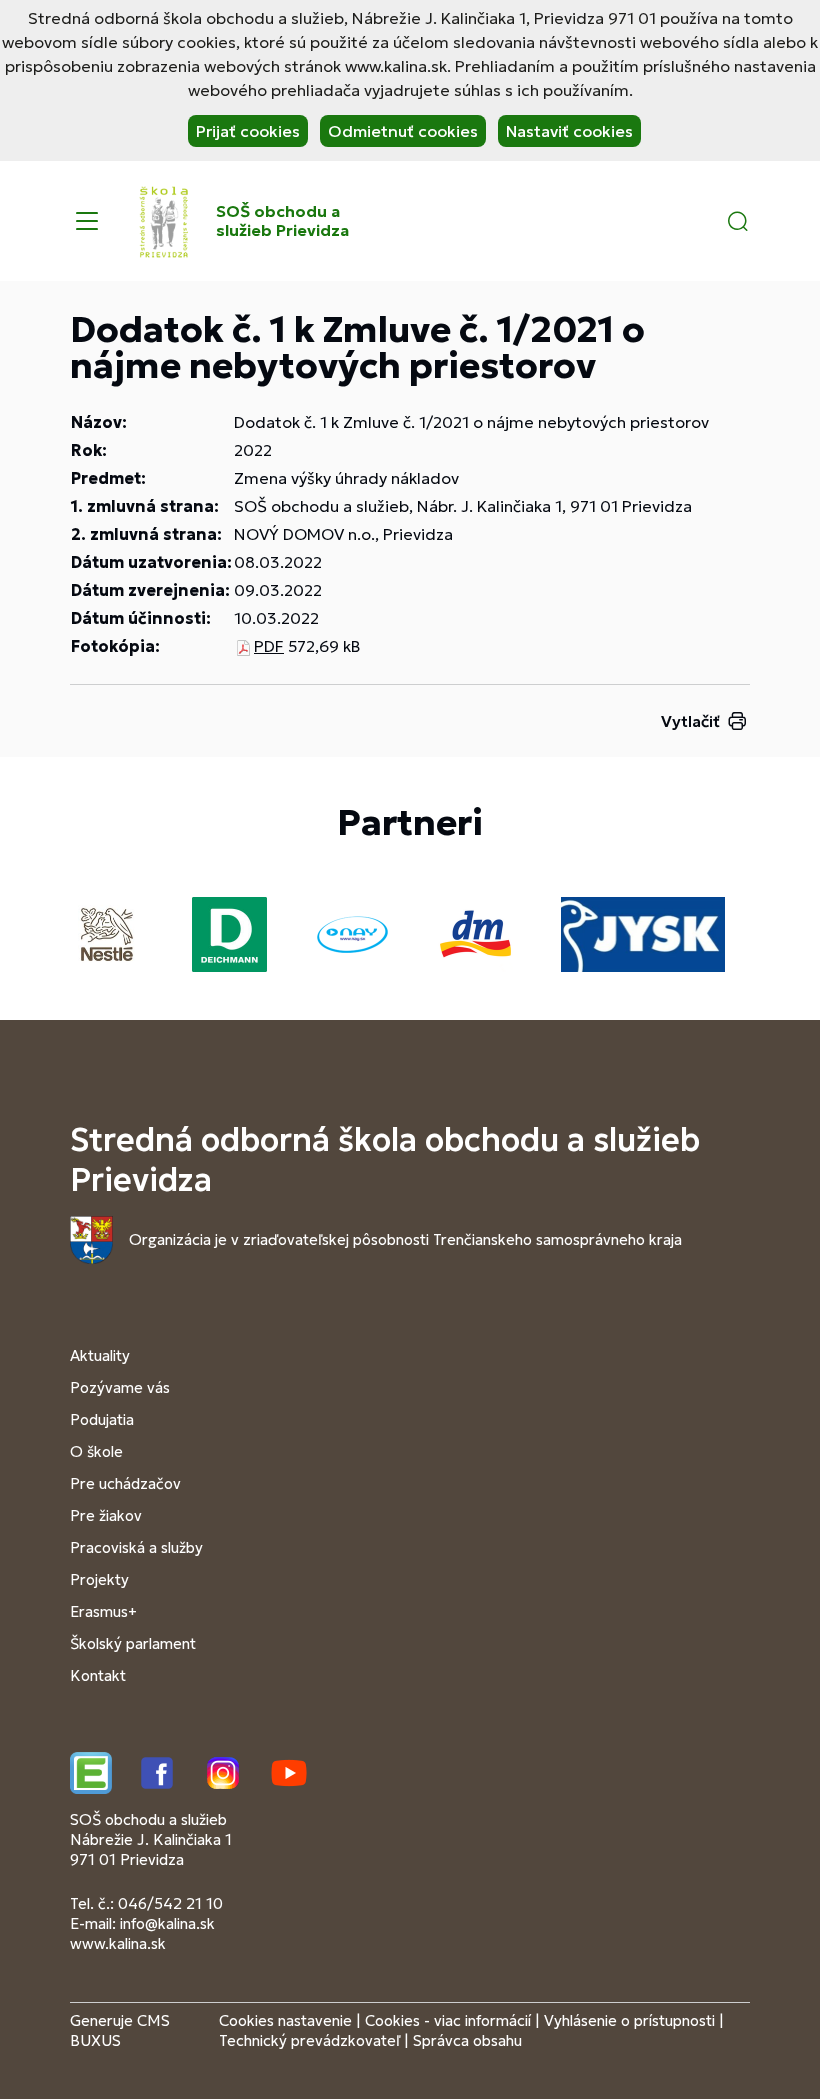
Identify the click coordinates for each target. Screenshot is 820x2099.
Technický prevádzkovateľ (309, 2040)
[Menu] (87, 221)
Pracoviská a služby (136, 1547)
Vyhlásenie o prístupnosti (629, 2020)
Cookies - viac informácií (448, 2020)
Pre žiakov (106, 1515)
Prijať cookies (248, 131)
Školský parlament (133, 1643)
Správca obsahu (467, 2040)
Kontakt (98, 1675)
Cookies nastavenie (285, 2020)
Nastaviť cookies (569, 131)
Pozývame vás (120, 1387)
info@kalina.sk (167, 1923)
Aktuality (100, 1355)
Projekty (99, 1579)
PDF (269, 646)
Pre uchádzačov (125, 1483)
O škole (96, 1451)
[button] (738, 221)
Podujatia (102, 1419)
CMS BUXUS (120, 2030)
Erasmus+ (103, 1611)
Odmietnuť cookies (403, 131)
